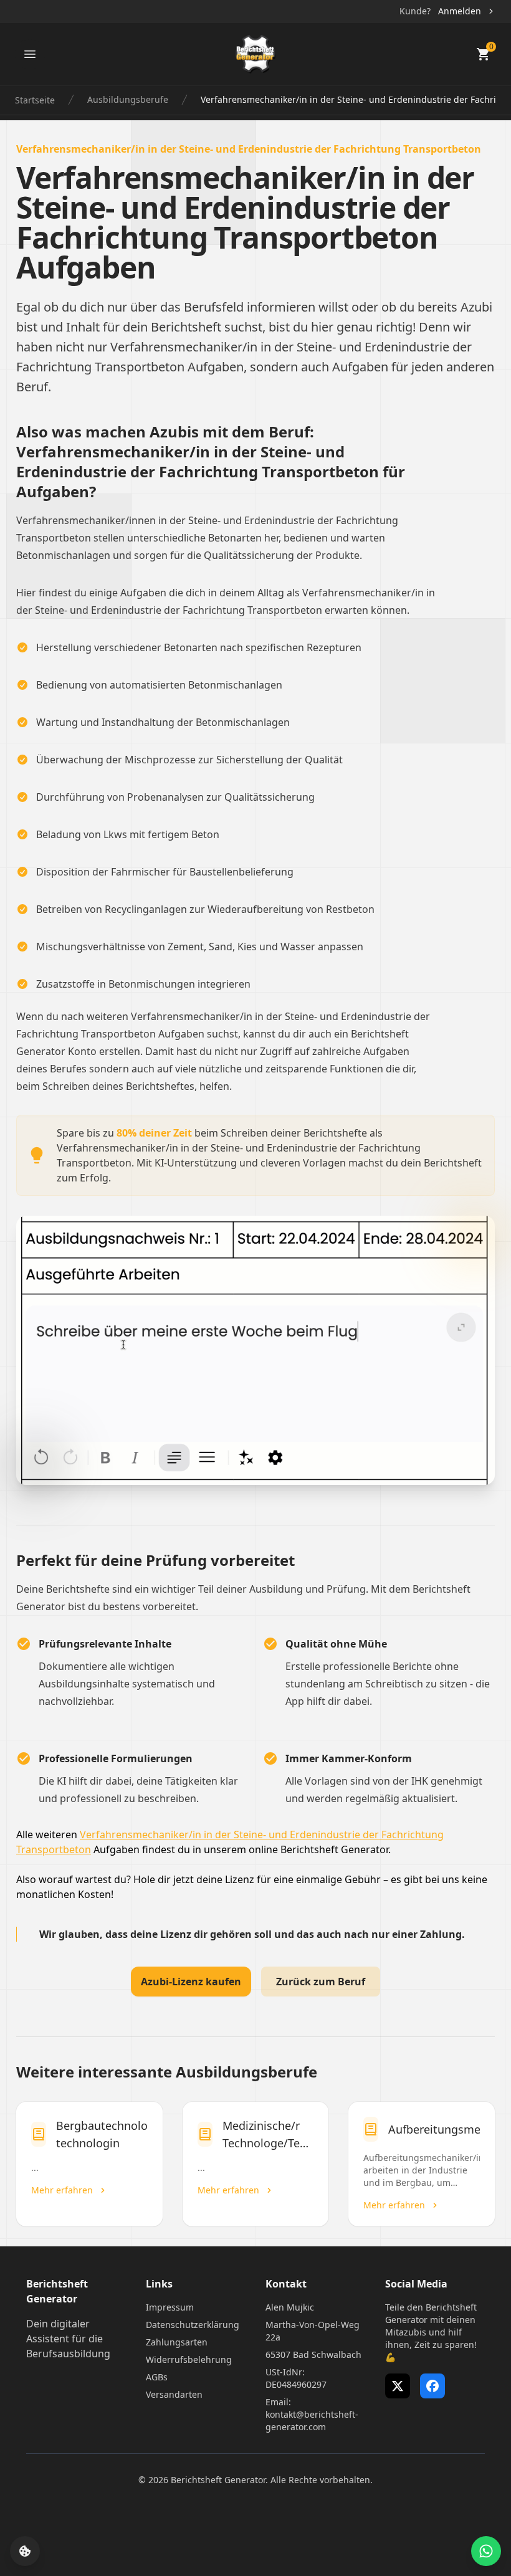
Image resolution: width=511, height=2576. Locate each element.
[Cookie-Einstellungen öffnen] (25, 2551)
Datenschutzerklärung (193, 2325)
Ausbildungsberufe (128, 99)
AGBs (157, 2377)
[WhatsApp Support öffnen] (486, 2551)
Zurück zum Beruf (321, 1982)
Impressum (170, 2307)
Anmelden (460, 11)
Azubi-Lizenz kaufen (191, 1982)
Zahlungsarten (177, 2342)
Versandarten (174, 2394)
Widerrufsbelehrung (189, 2359)
